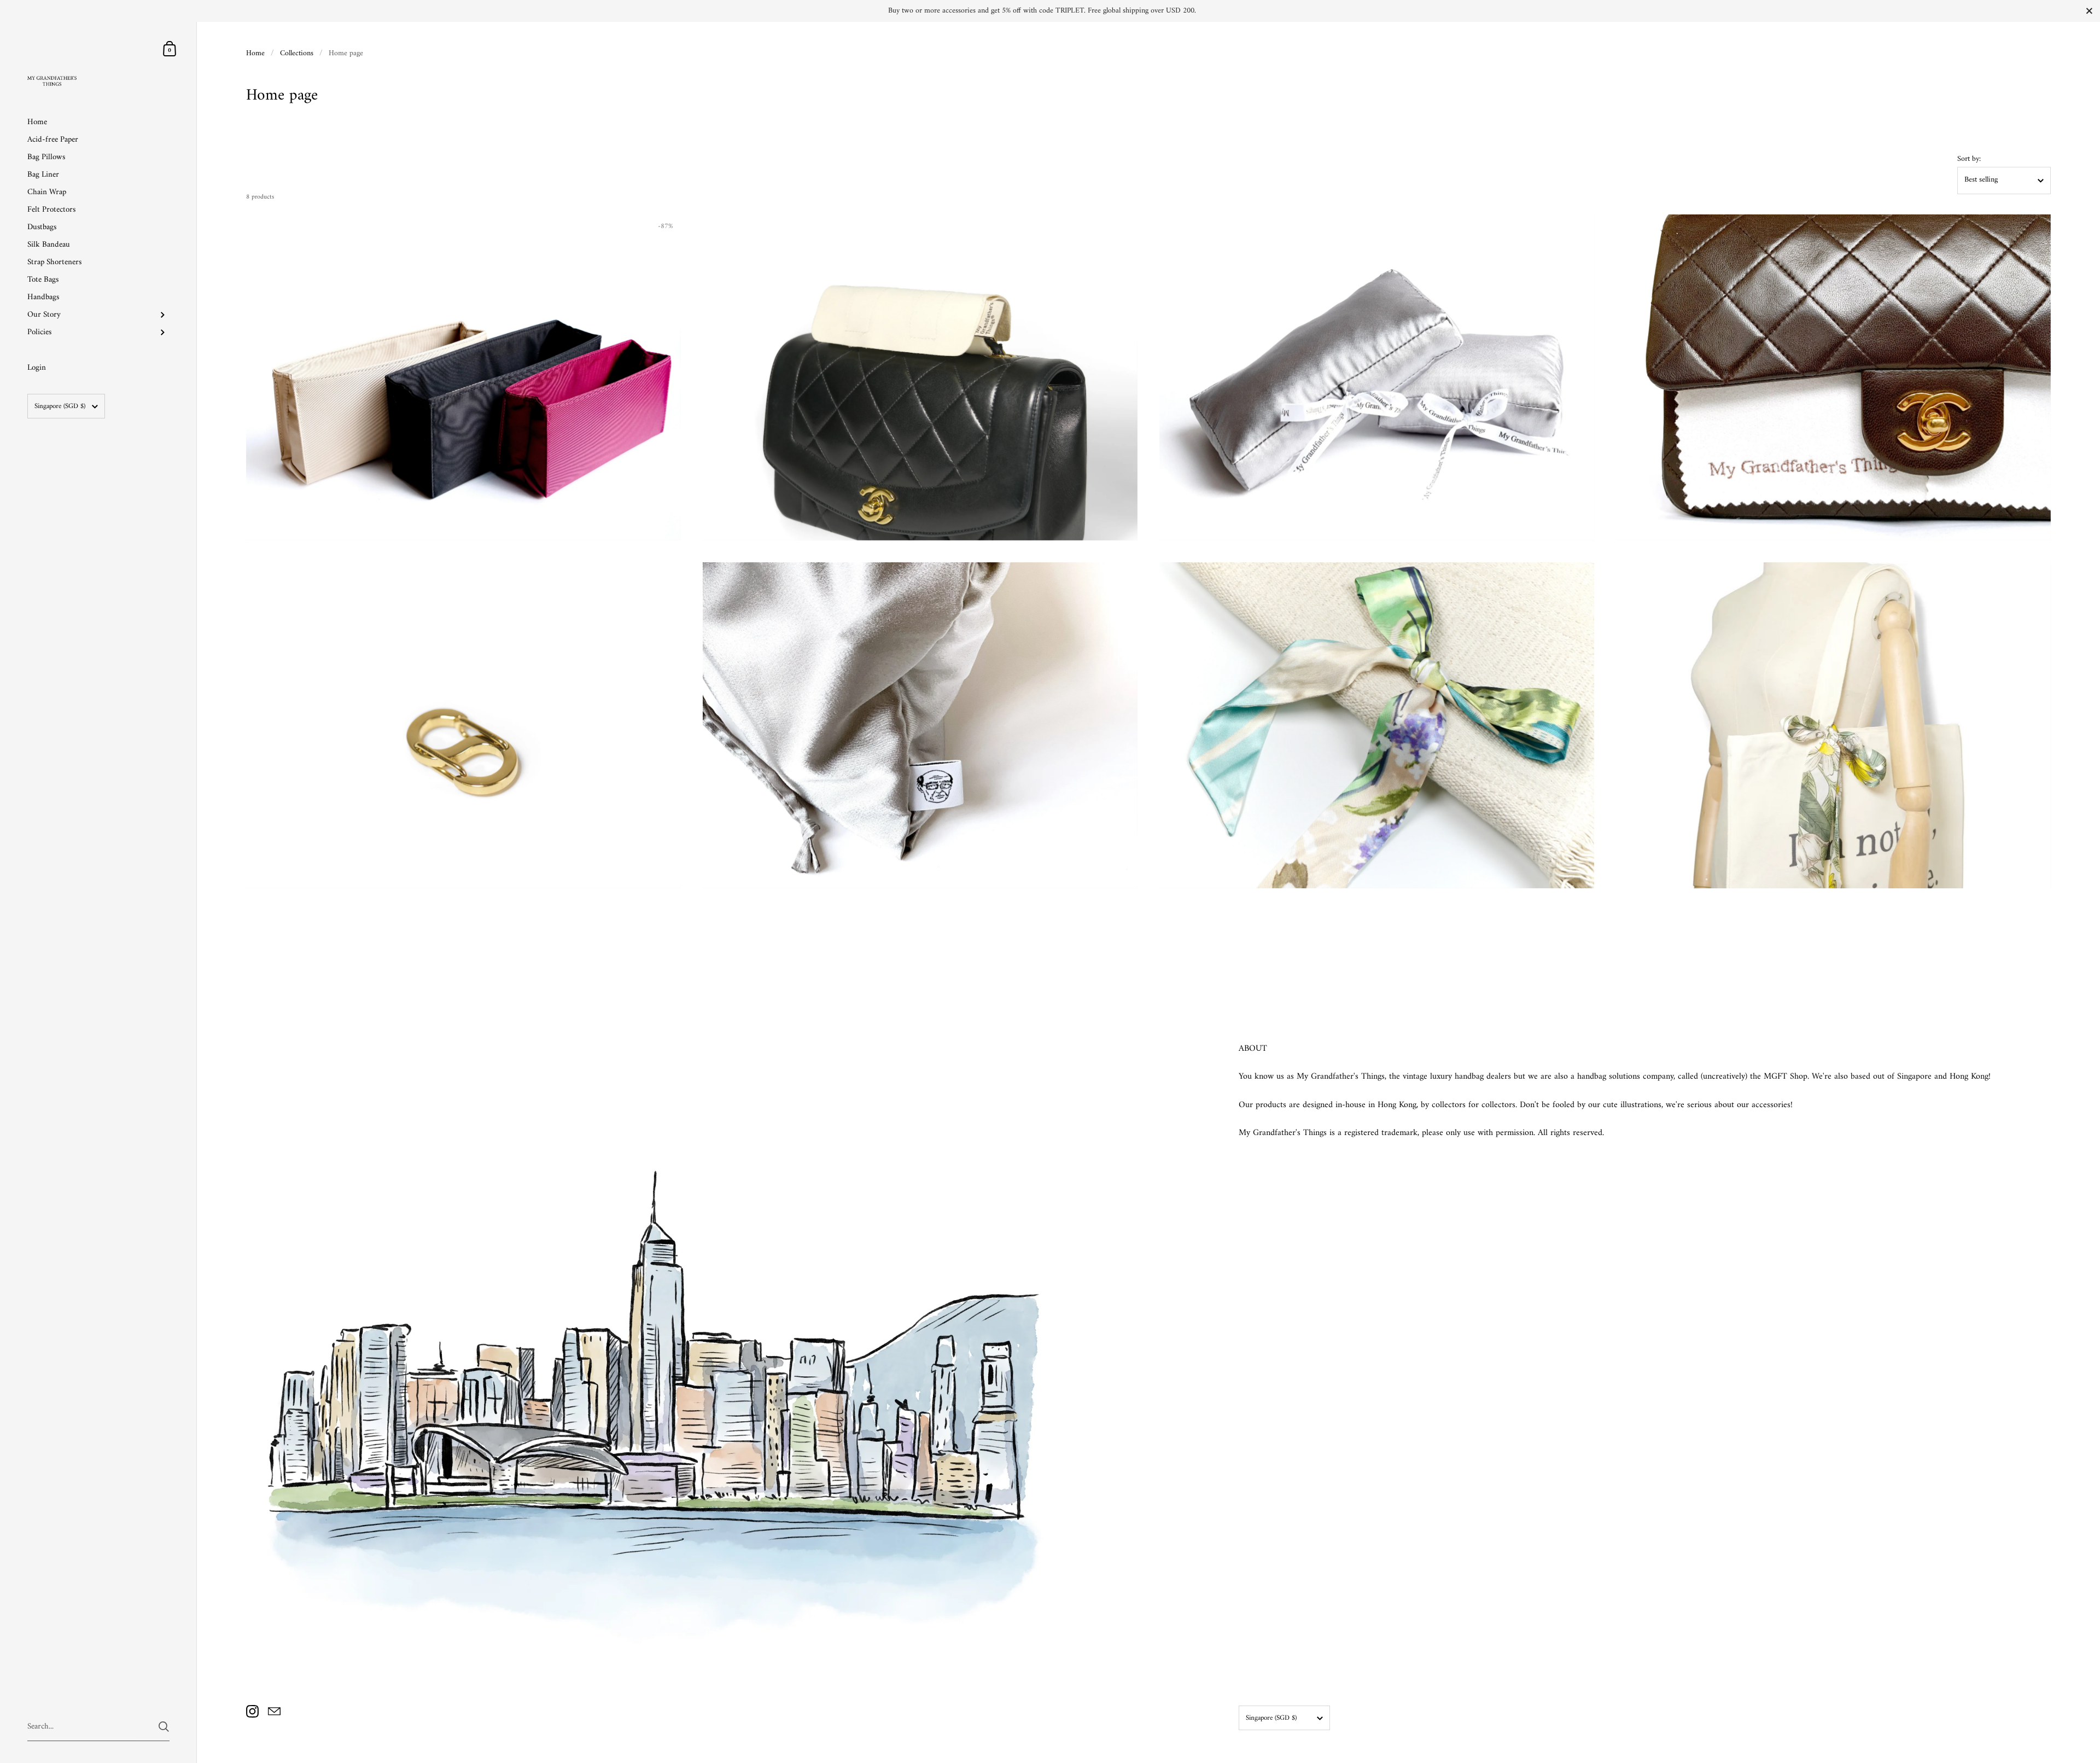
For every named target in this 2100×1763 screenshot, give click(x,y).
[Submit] (164, 1727)
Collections (297, 53)
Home (255, 53)
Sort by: (1969, 159)
